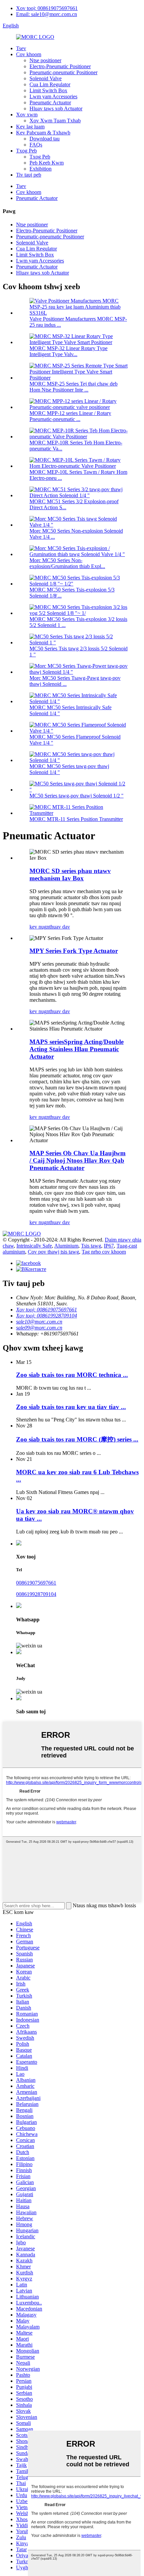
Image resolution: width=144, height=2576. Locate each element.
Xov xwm (27, 115)
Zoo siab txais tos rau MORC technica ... (72, 1375)
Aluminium (66, 1246)
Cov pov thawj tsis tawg (53, 1252)
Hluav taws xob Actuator (56, 109)
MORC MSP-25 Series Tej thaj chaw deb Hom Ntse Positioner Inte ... (74, 387)
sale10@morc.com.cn (39, 1322)
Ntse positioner (45, 60)
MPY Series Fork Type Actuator (74, 951)
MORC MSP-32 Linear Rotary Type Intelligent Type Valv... (68, 351)
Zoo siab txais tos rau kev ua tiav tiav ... (71, 1407)
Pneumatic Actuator (50, 102)
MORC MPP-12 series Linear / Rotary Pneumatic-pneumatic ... (70, 416)
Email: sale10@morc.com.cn (47, 14)
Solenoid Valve (46, 78)
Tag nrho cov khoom (104, 1252)
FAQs (36, 145)
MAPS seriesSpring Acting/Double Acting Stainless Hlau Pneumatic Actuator (77, 1049)
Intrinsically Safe (34, 1246)
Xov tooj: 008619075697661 (47, 8)
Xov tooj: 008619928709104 (47, 1316)
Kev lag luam (30, 127)
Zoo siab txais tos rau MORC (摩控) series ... (77, 1439)
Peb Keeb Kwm (47, 163)
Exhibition (41, 169)
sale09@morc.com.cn (39, 1328)
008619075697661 (36, 1583)
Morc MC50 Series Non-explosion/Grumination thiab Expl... (67, 563)
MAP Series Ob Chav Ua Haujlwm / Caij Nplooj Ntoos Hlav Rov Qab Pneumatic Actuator (78, 1160)
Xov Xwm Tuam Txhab (55, 121)
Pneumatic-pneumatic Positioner (63, 72)
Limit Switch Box (48, 90)
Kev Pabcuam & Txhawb (43, 133)
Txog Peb (26, 151)
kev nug (38, 927)
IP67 (109, 1246)
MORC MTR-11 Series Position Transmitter (76, 819)
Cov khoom (29, 54)
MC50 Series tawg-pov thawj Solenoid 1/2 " (77, 796)
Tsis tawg (91, 1246)
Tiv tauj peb (29, 175)
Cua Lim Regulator (50, 84)
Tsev (21, 48)
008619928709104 (36, 1594)
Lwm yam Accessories (53, 96)
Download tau (45, 139)
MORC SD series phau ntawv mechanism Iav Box (70, 875)
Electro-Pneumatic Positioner (60, 66)
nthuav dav (58, 927)
